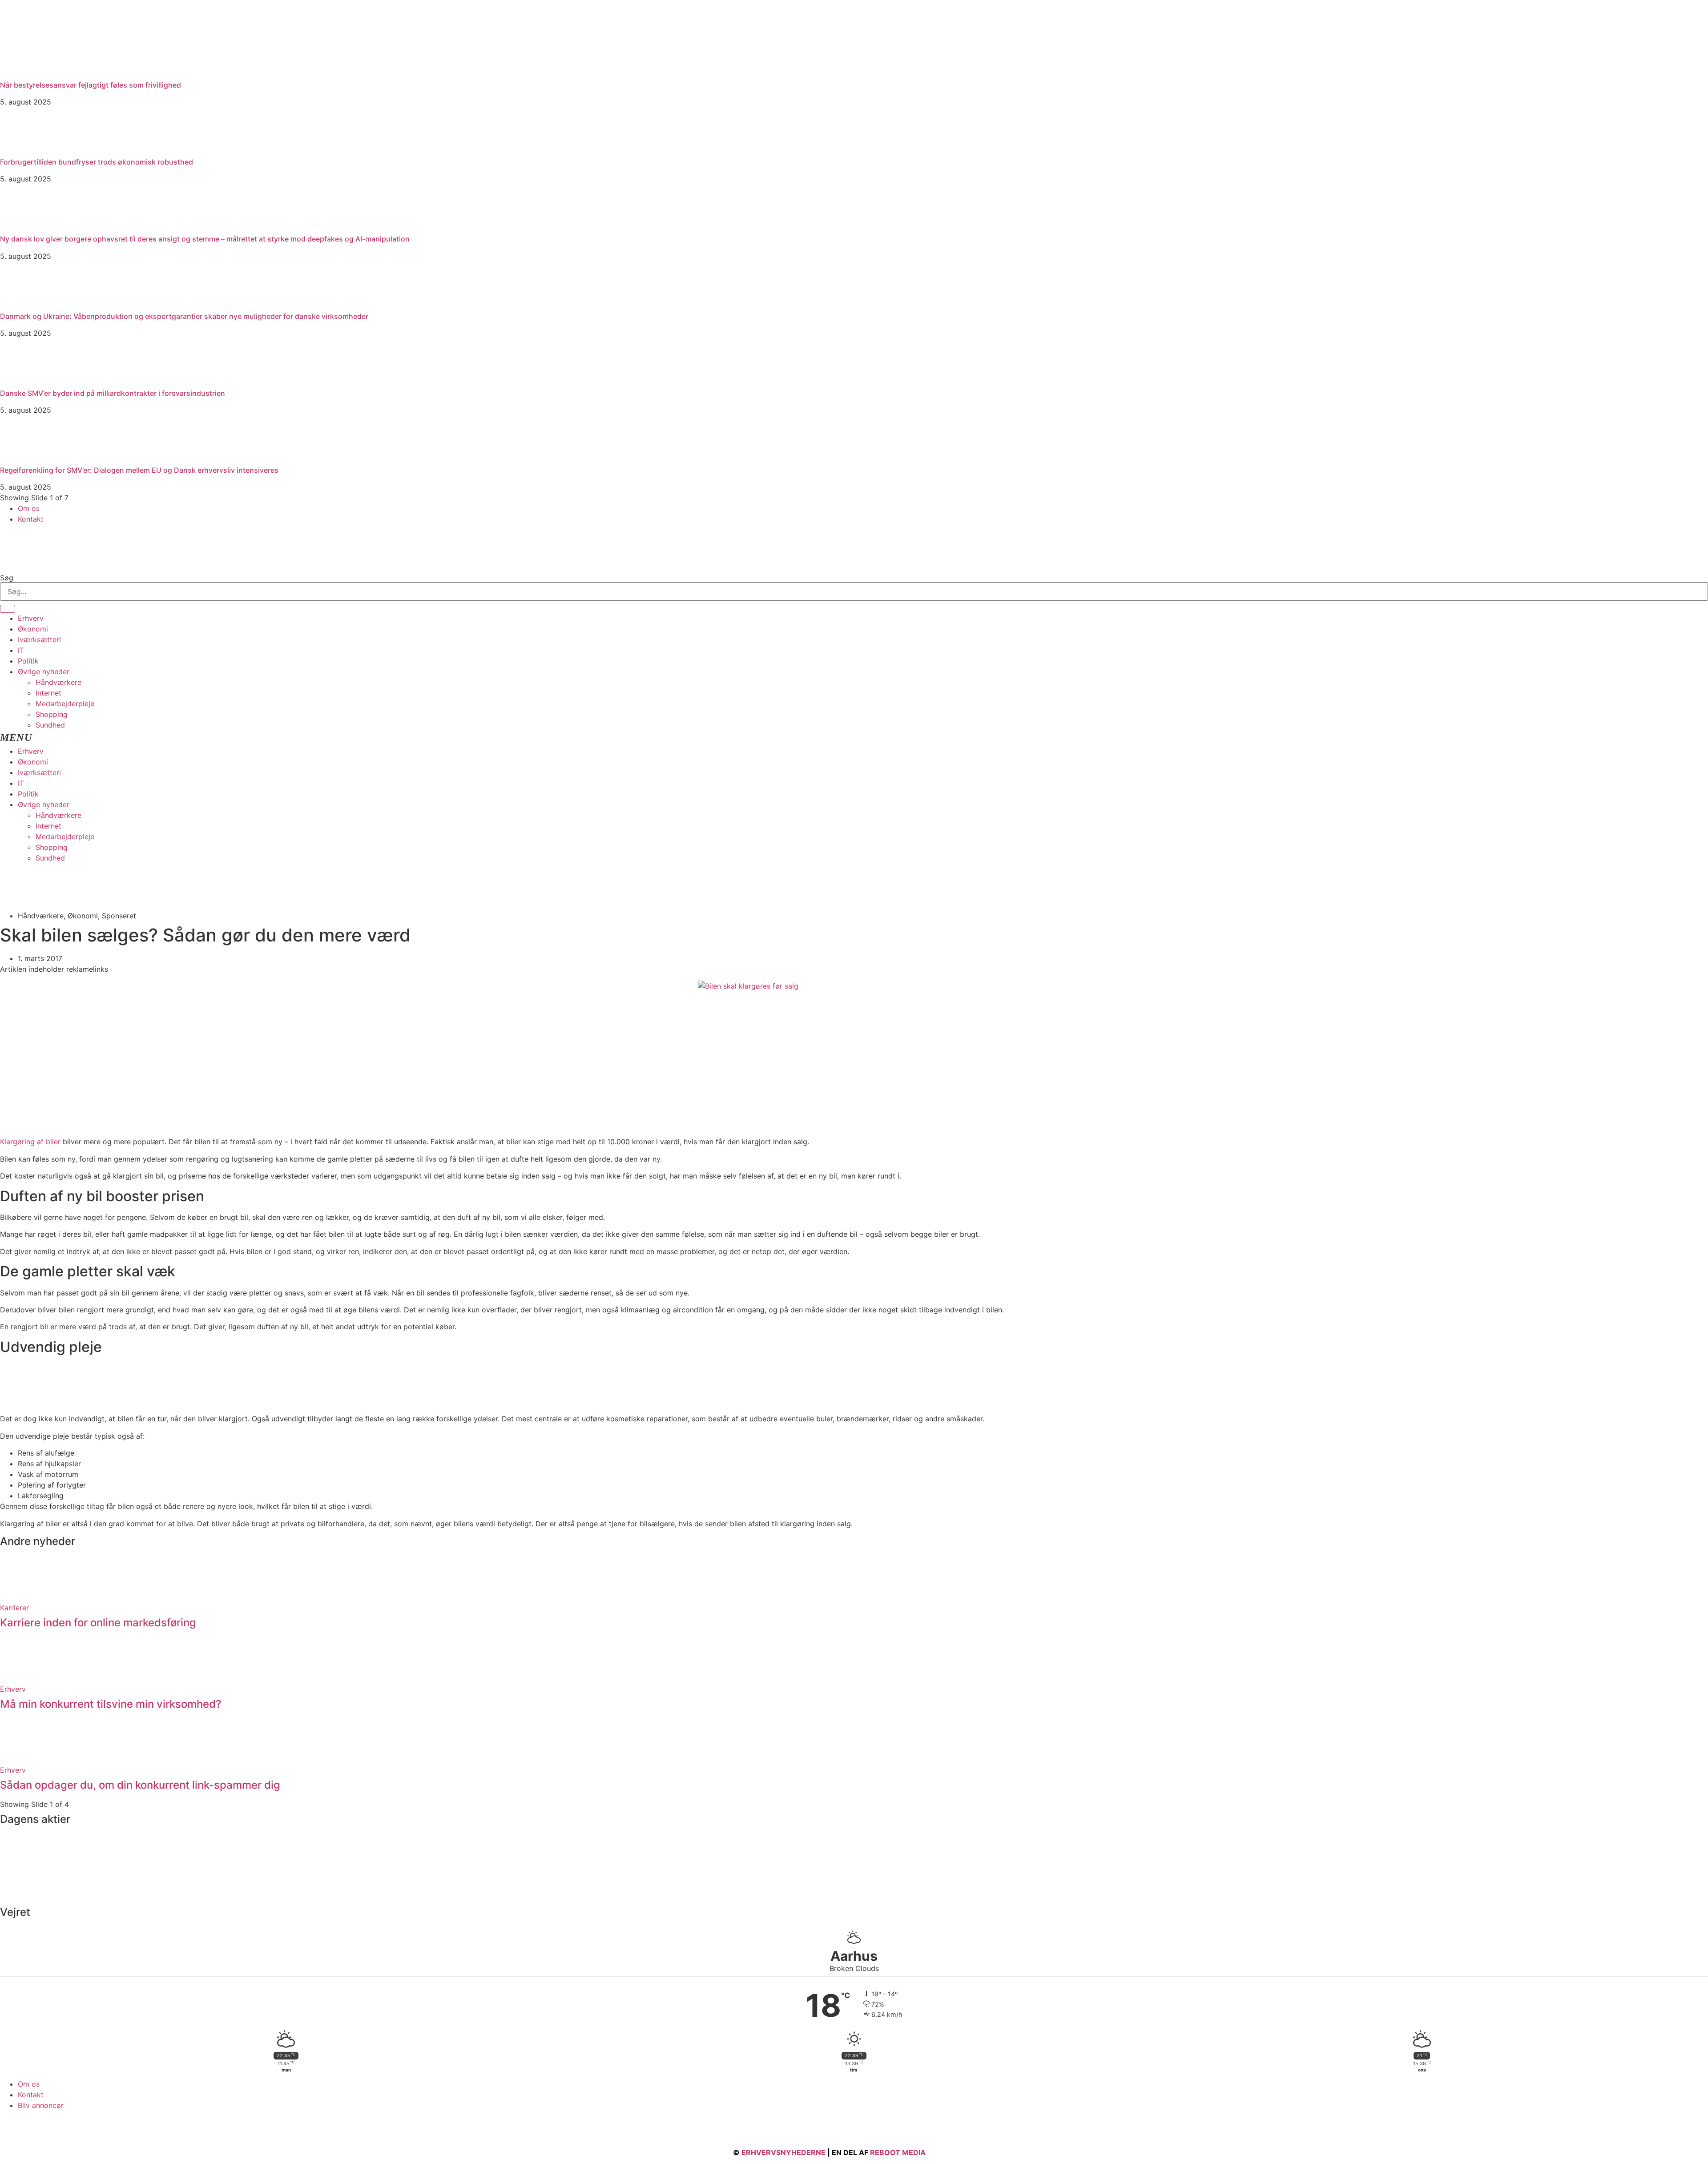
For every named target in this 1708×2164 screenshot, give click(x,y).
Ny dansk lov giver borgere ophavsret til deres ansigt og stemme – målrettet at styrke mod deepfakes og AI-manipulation (205, 239)
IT (21, 650)
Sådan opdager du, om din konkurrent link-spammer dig (140, 1785)
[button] (854, 738)
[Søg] (8, 609)
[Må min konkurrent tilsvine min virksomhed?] (22, 1678)
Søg (7, 578)
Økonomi (33, 629)
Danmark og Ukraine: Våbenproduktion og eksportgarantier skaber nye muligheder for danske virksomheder (184, 316)
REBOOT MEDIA (898, 2152)
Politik (28, 661)
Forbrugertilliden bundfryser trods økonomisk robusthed (97, 162)
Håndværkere (58, 682)
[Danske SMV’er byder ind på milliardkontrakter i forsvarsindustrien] (22, 380)
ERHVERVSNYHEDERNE (784, 2152)
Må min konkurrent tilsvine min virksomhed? (111, 1704)
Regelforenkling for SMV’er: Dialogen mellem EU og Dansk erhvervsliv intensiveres (139, 470)
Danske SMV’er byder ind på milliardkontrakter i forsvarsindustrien (113, 393)
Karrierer (14, 1608)
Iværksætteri (39, 640)
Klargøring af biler (30, 1142)
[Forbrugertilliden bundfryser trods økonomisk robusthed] (22, 149)
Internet (48, 693)
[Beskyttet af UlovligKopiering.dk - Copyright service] (953, 2152)
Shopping (52, 714)
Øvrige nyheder (44, 672)
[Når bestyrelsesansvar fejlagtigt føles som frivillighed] (67, 72)
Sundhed (50, 725)
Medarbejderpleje (65, 704)
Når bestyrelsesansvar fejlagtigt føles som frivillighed (91, 85)
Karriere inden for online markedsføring (98, 1623)
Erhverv (31, 618)
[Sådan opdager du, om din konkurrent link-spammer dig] (22, 1759)
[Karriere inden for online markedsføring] (22, 1597)
